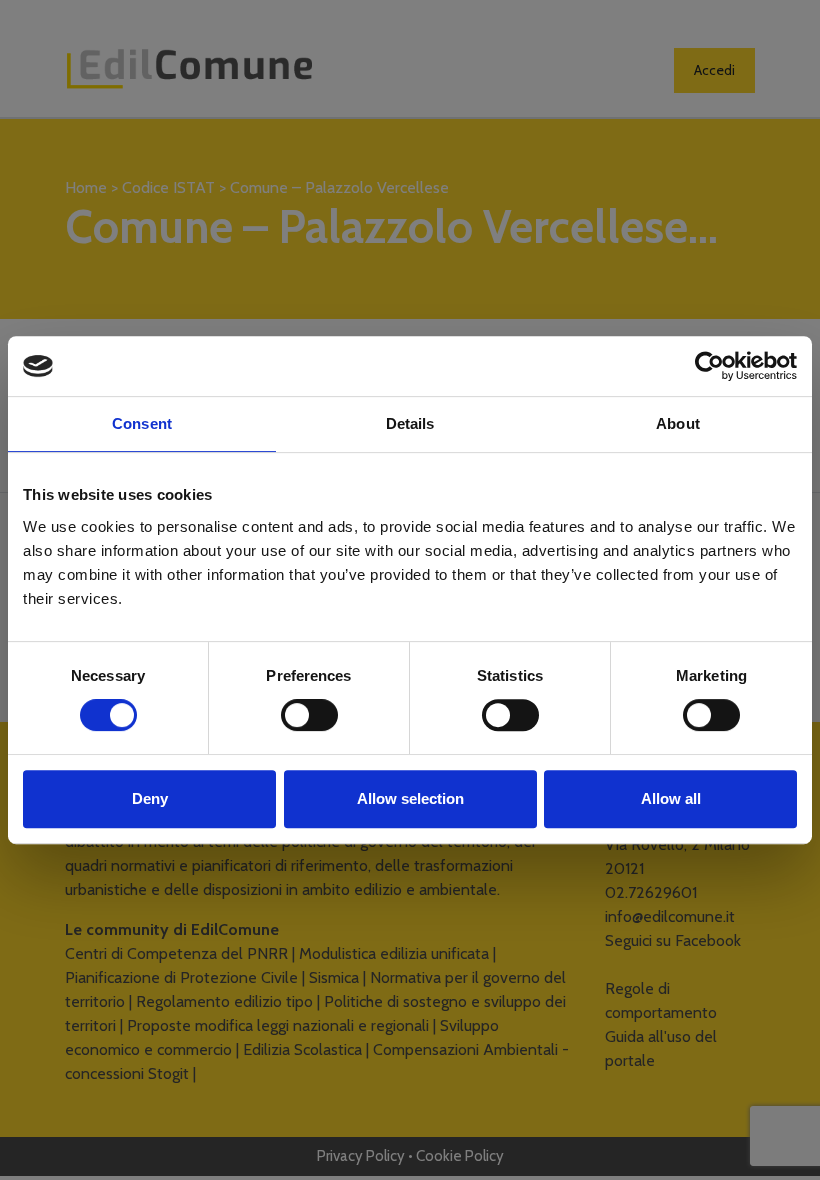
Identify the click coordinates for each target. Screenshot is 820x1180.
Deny (150, 798)
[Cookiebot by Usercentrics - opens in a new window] (709, 366)
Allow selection (410, 798)
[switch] (309, 715)
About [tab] (678, 423)
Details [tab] (410, 423)
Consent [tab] (142, 423)
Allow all (671, 798)
